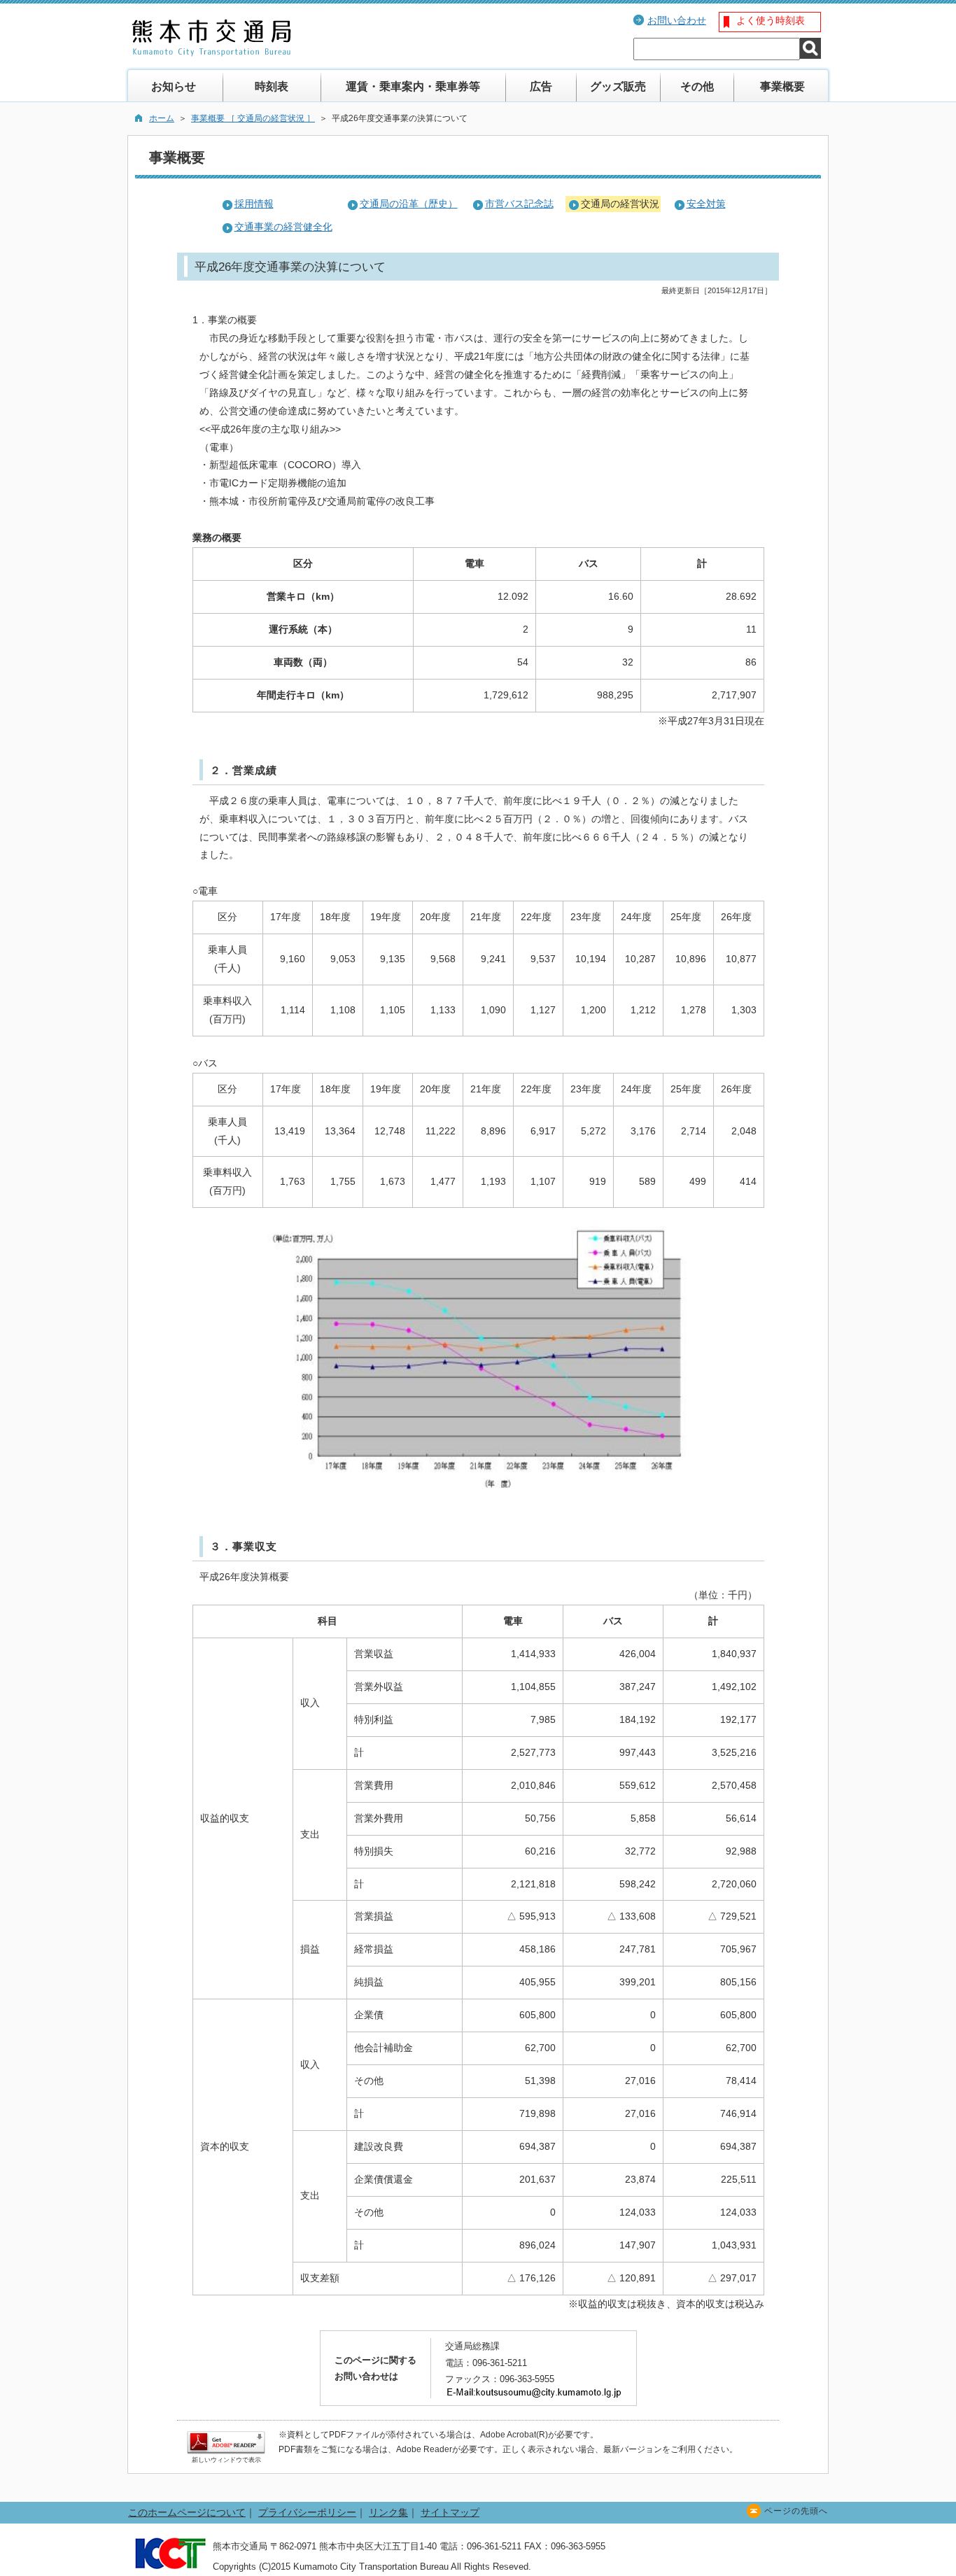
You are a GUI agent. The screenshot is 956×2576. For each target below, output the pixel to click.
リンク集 (388, 2512)
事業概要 (782, 86)
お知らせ (174, 86)
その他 (697, 86)
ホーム (162, 118)
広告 (541, 86)
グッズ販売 (618, 86)
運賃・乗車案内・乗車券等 (413, 86)
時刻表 (272, 86)
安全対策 (706, 204)
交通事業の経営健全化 (283, 227)
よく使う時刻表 (771, 20)
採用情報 (254, 204)
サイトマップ (450, 2512)
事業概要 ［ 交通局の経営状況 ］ (253, 118)
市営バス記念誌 (519, 204)
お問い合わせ (677, 20)
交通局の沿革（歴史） (409, 204)
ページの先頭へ (796, 2511)
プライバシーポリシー (307, 2512)
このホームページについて (187, 2512)
